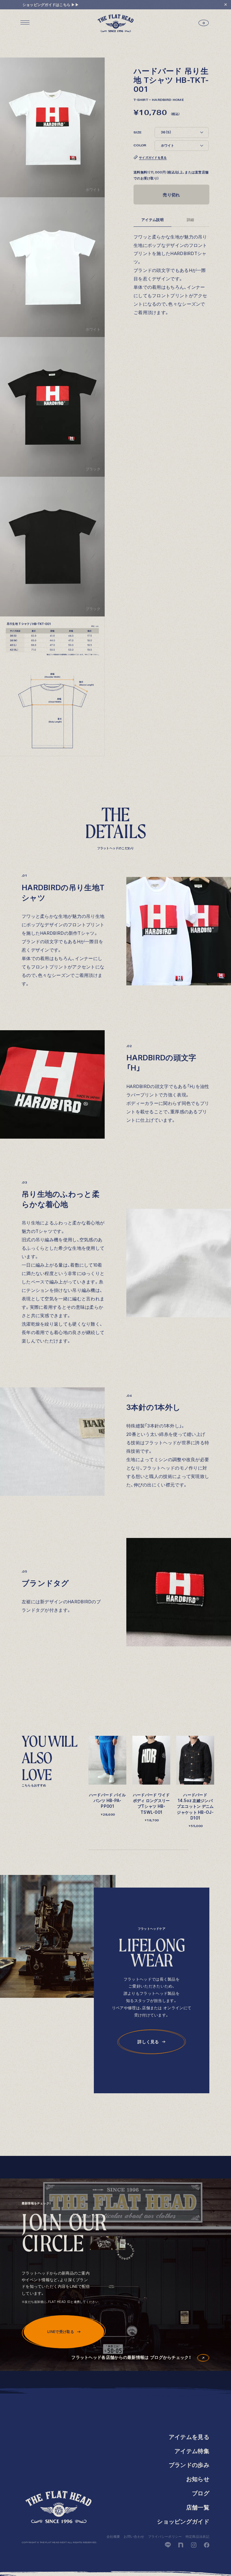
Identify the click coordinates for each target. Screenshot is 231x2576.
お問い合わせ (134, 2537)
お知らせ (198, 2479)
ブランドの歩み (189, 2465)
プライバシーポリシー (165, 2537)
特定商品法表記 (197, 2537)
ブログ (201, 2493)
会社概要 (113, 2537)
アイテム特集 (192, 2451)
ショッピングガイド (183, 2522)
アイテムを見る (189, 2437)
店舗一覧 (198, 2507)
